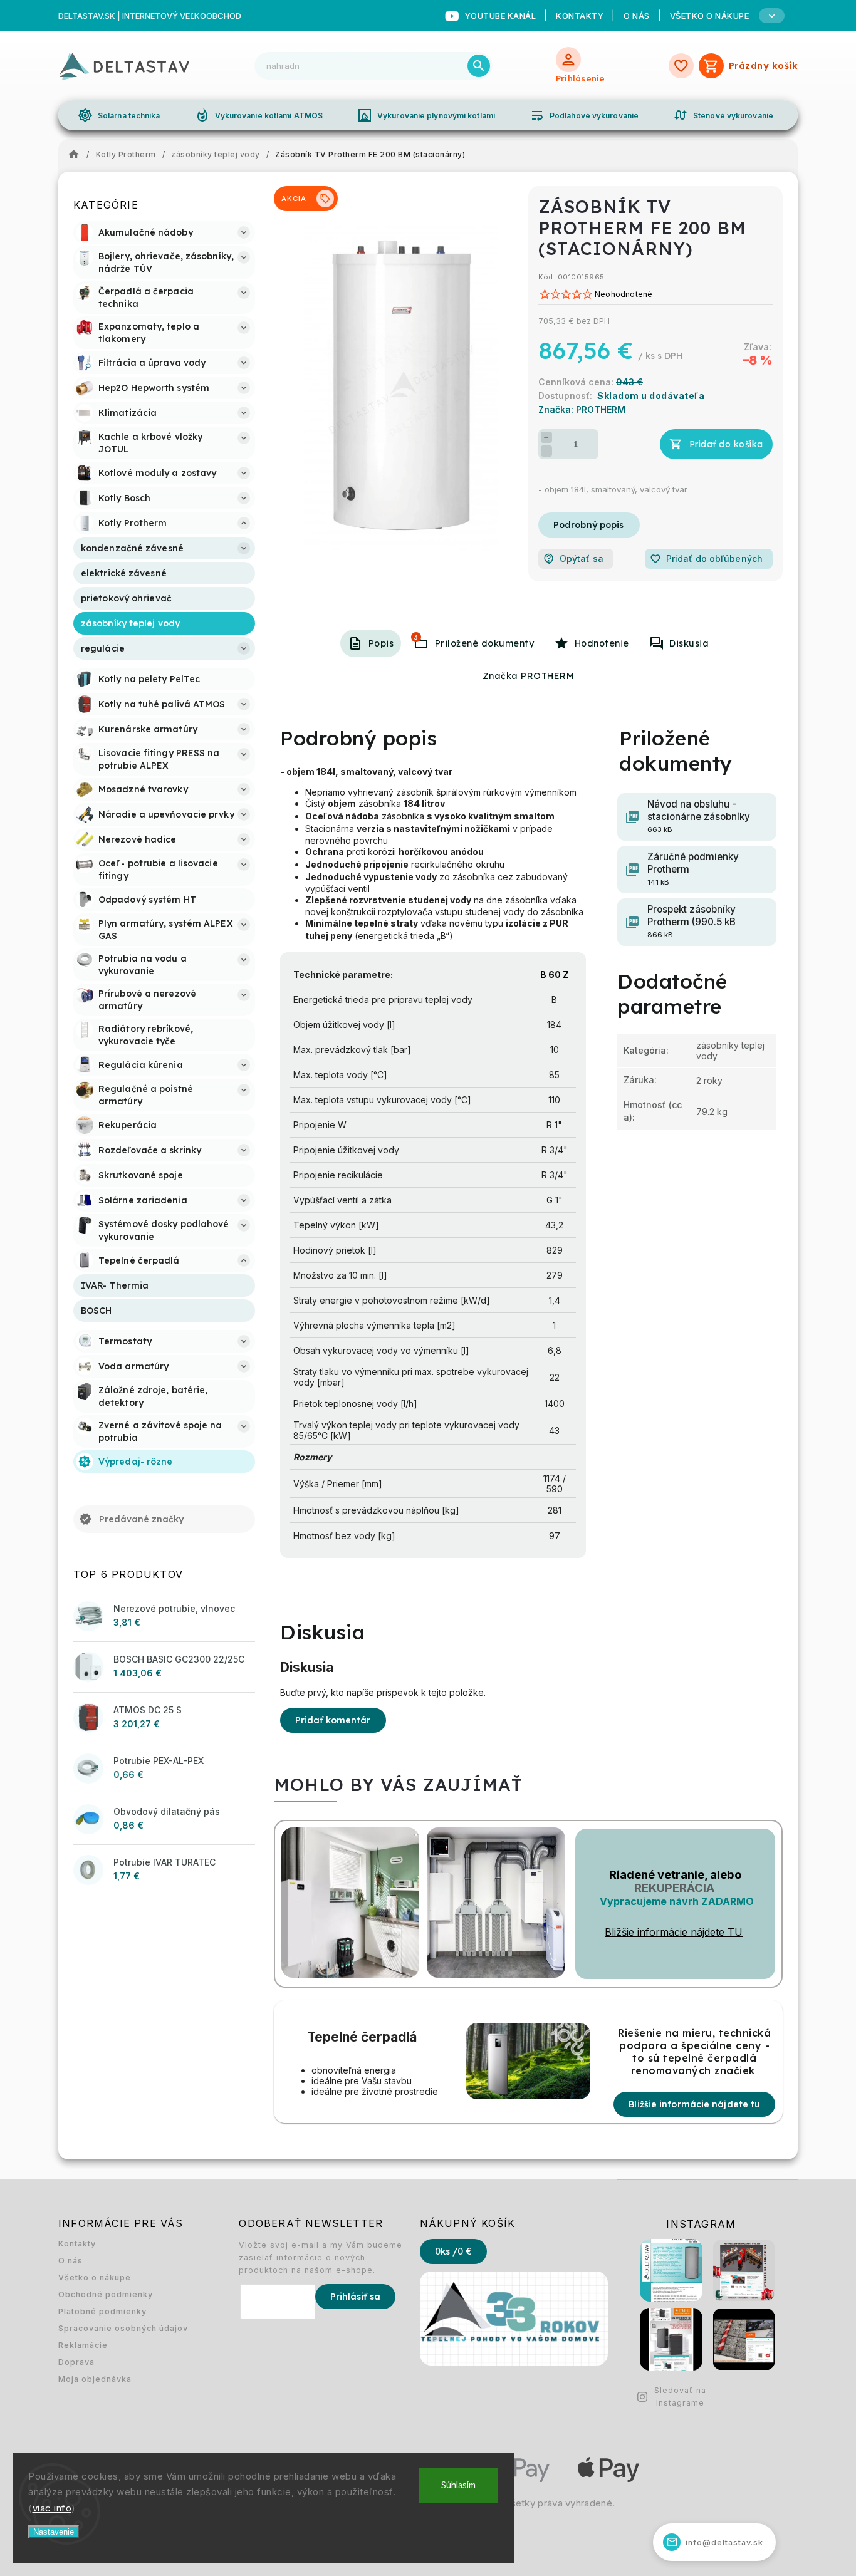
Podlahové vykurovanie (584, 115)
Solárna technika (119, 115)
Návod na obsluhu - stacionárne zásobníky (699, 816)
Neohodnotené (624, 295)
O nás (637, 16)
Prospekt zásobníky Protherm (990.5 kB (692, 921)
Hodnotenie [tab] (602, 643)
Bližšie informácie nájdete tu (694, 2104)
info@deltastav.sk (715, 2542)
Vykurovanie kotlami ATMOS (259, 115)
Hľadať (479, 66)
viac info (52, 2508)
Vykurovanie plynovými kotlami (426, 115)
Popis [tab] (381, 643)
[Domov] (77, 155)
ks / (454, 2251)
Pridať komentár (333, 1720)
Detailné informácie (589, 525)
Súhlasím (458, 2485)
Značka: (582, 409)
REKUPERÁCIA (674, 1888)
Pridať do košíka (726, 444)
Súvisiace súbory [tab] (416, 637)
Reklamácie (83, 2345)
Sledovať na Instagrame (680, 2397)
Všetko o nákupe (95, 2277)
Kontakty (580, 16)
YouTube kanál (501, 16)
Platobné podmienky (102, 2311)
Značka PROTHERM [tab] (529, 676)
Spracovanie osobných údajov (123, 2328)
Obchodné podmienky (106, 2294)
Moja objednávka (95, 2379)
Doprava (76, 2362)
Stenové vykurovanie (723, 115)
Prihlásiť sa (355, 2297)
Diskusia (689, 643)
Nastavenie (54, 2532)
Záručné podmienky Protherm (693, 869)
